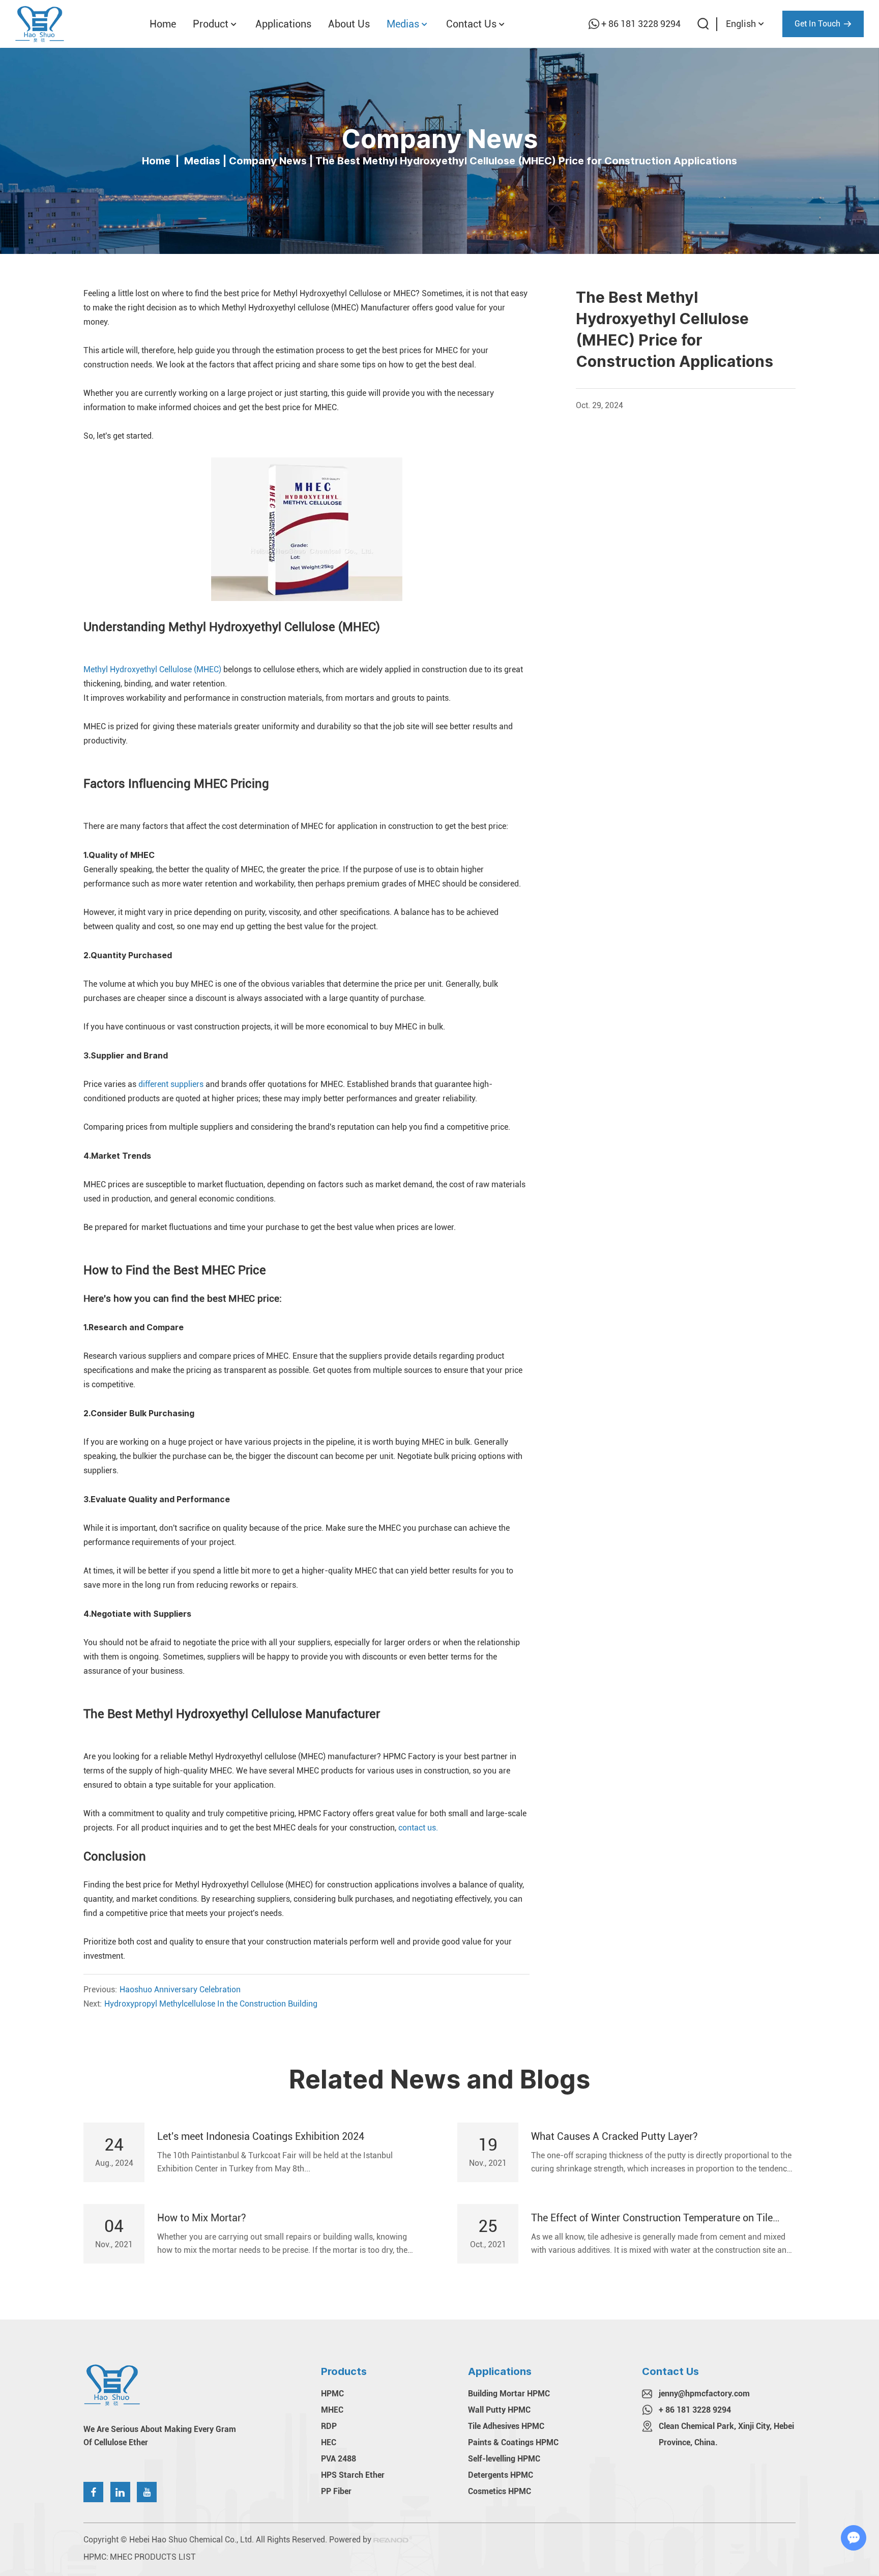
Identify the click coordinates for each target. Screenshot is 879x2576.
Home (163, 24)
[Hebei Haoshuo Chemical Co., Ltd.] (40, 24)
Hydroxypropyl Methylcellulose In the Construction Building (211, 2004)
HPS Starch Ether (353, 2475)
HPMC (332, 2394)
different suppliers (171, 1084)
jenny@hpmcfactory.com (704, 2394)
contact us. (418, 1828)
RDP (329, 2426)
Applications (283, 24)
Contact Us (471, 24)
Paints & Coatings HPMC (513, 2442)
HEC (329, 2442)
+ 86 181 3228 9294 (641, 24)
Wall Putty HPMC (499, 2410)
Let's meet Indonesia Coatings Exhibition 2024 (261, 2136)
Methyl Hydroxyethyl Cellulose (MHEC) (152, 669)
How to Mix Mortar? (202, 2218)
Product (211, 24)
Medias (403, 24)
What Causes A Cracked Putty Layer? (614, 2136)
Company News (268, 160)
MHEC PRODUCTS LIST (153, 2557)
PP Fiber (336, 2491)
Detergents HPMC (501, 2475)
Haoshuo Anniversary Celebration (180, 1990)
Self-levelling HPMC (504, 2459)
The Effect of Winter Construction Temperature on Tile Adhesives (652, 2218)
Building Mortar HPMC (509, 2394)
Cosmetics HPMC (500, 2491)
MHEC (332, 2410)
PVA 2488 (339, 2459)
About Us (349, 24)
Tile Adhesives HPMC (506, 2426)
